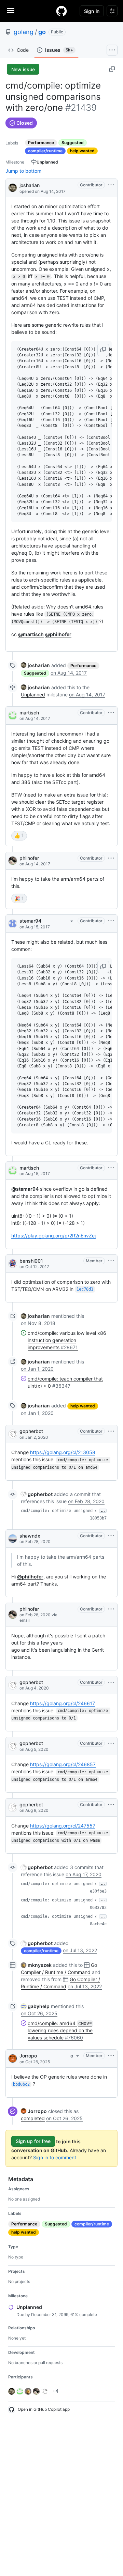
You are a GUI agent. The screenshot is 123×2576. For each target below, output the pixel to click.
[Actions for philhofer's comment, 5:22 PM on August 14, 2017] (111, 858)
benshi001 (31, 1261)
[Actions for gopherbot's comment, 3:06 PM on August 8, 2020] (111, 1805)
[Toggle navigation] (11, 11)
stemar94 (30, 921)
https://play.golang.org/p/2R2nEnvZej (53, 1236)
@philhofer (58, 634)
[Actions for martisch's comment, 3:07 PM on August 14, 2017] (111, 713)
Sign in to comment (55, 2157)
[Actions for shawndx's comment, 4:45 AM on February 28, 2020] (111, 1536)
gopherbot (31, 1431)
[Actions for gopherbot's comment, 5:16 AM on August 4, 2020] (111, 1682)
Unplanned (33, 695)
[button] (103, 350)
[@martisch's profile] (13, 715)
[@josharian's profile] (13, 187)
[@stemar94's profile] (13, 924)
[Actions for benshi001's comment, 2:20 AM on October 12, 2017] (111, 1261)
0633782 (98, 1908)
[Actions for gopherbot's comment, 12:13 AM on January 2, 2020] (111, 1431)
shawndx (30, 1536)
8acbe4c (98, 1924)
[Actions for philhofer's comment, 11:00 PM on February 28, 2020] (111, 1609)
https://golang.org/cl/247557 (63, 1826)
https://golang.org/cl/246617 (63, 1703)
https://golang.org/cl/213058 (63, 1452)
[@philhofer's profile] (13, 861)
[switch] (19, 836)
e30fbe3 (98, 1891)
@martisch (31, 634)
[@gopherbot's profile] (13, 1434)
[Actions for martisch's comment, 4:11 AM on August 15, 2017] (111, 1168)
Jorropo (28, 2056)
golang (24, 32)
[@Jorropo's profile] (13, 2058)
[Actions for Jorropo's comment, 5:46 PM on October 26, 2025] (111, 2056)
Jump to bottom (23, 171)
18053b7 (98, 1518)
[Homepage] (61, 11)
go (42, 32)
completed (33, 2118)
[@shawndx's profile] (13, 1539)
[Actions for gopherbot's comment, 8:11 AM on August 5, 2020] (111, 1743)
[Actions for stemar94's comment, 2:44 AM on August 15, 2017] (111, 921)
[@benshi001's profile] (13, 1264)
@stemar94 (25, 1189)
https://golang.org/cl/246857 (63, 1764)
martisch (29, 713)
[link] (35, 665)
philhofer (29, 858)
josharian (30, 185)
